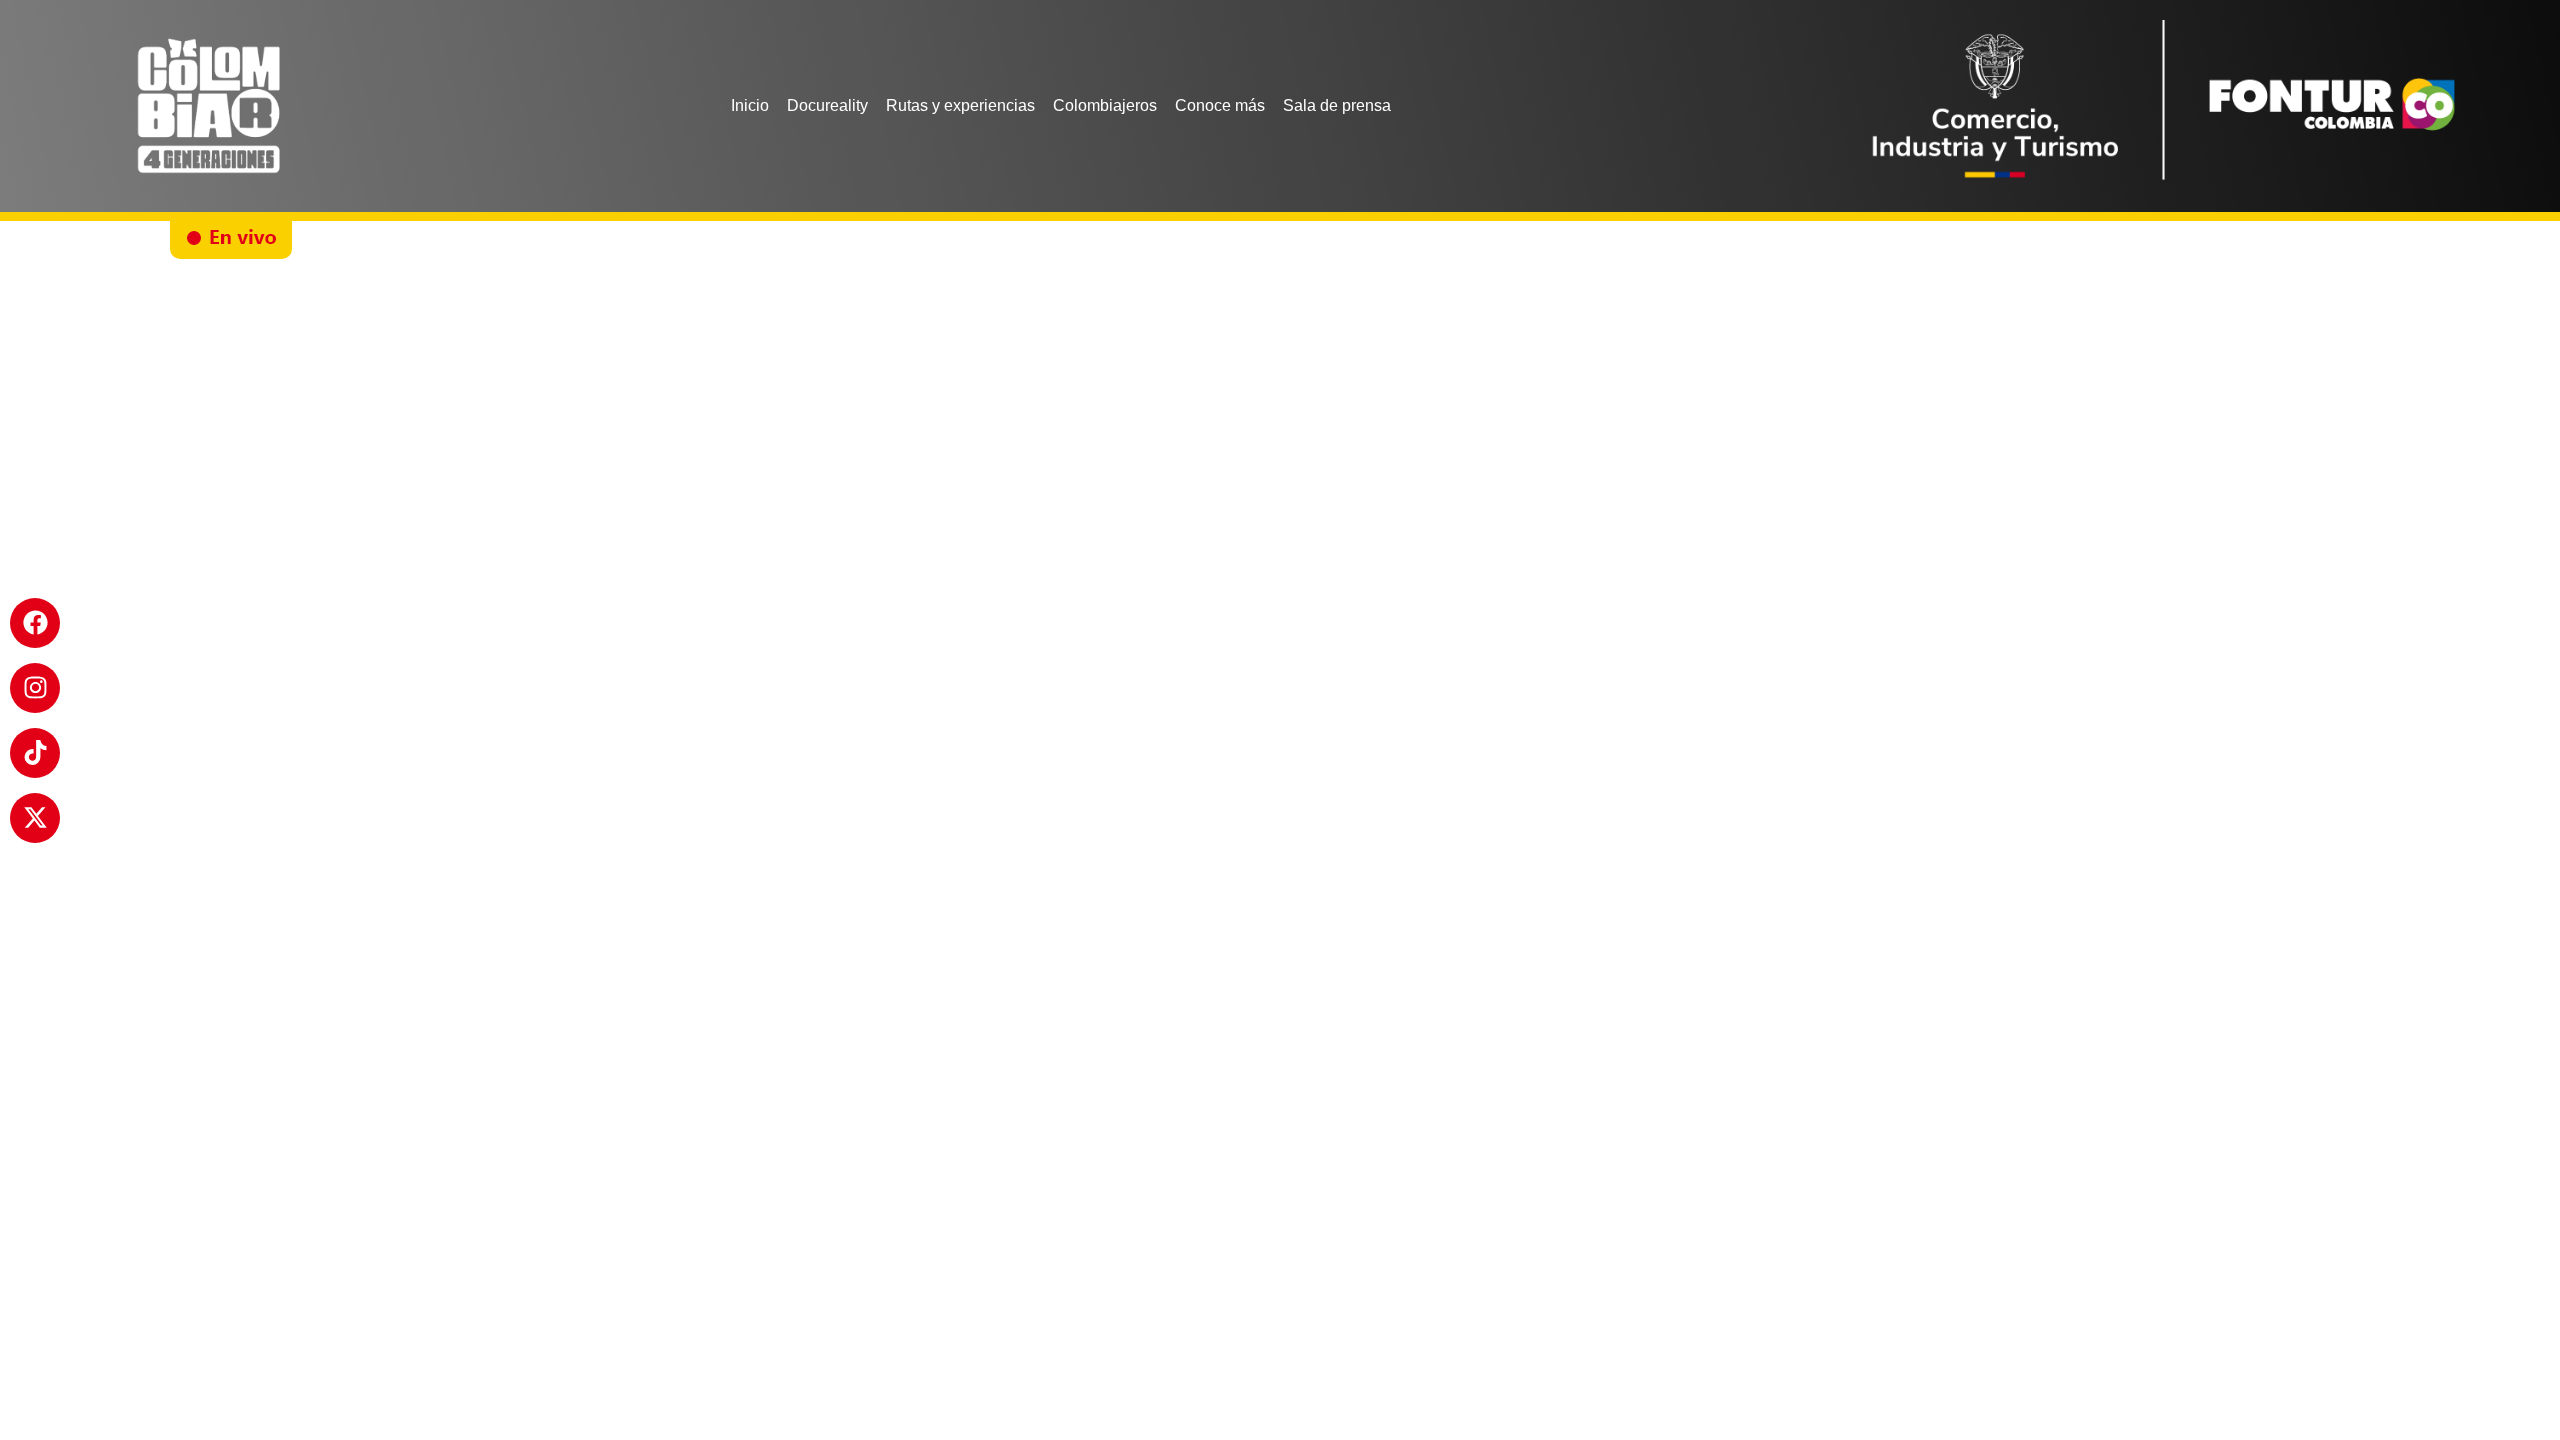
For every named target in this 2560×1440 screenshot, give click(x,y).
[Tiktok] (35, 753)
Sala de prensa (1337, 105)
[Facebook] (35, 623)
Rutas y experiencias (960, 105)
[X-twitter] (35, 818)
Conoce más (1220, 105)
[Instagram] (35, 688)
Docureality (827, 105)
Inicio (750, 105)
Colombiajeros (1105, 105)
